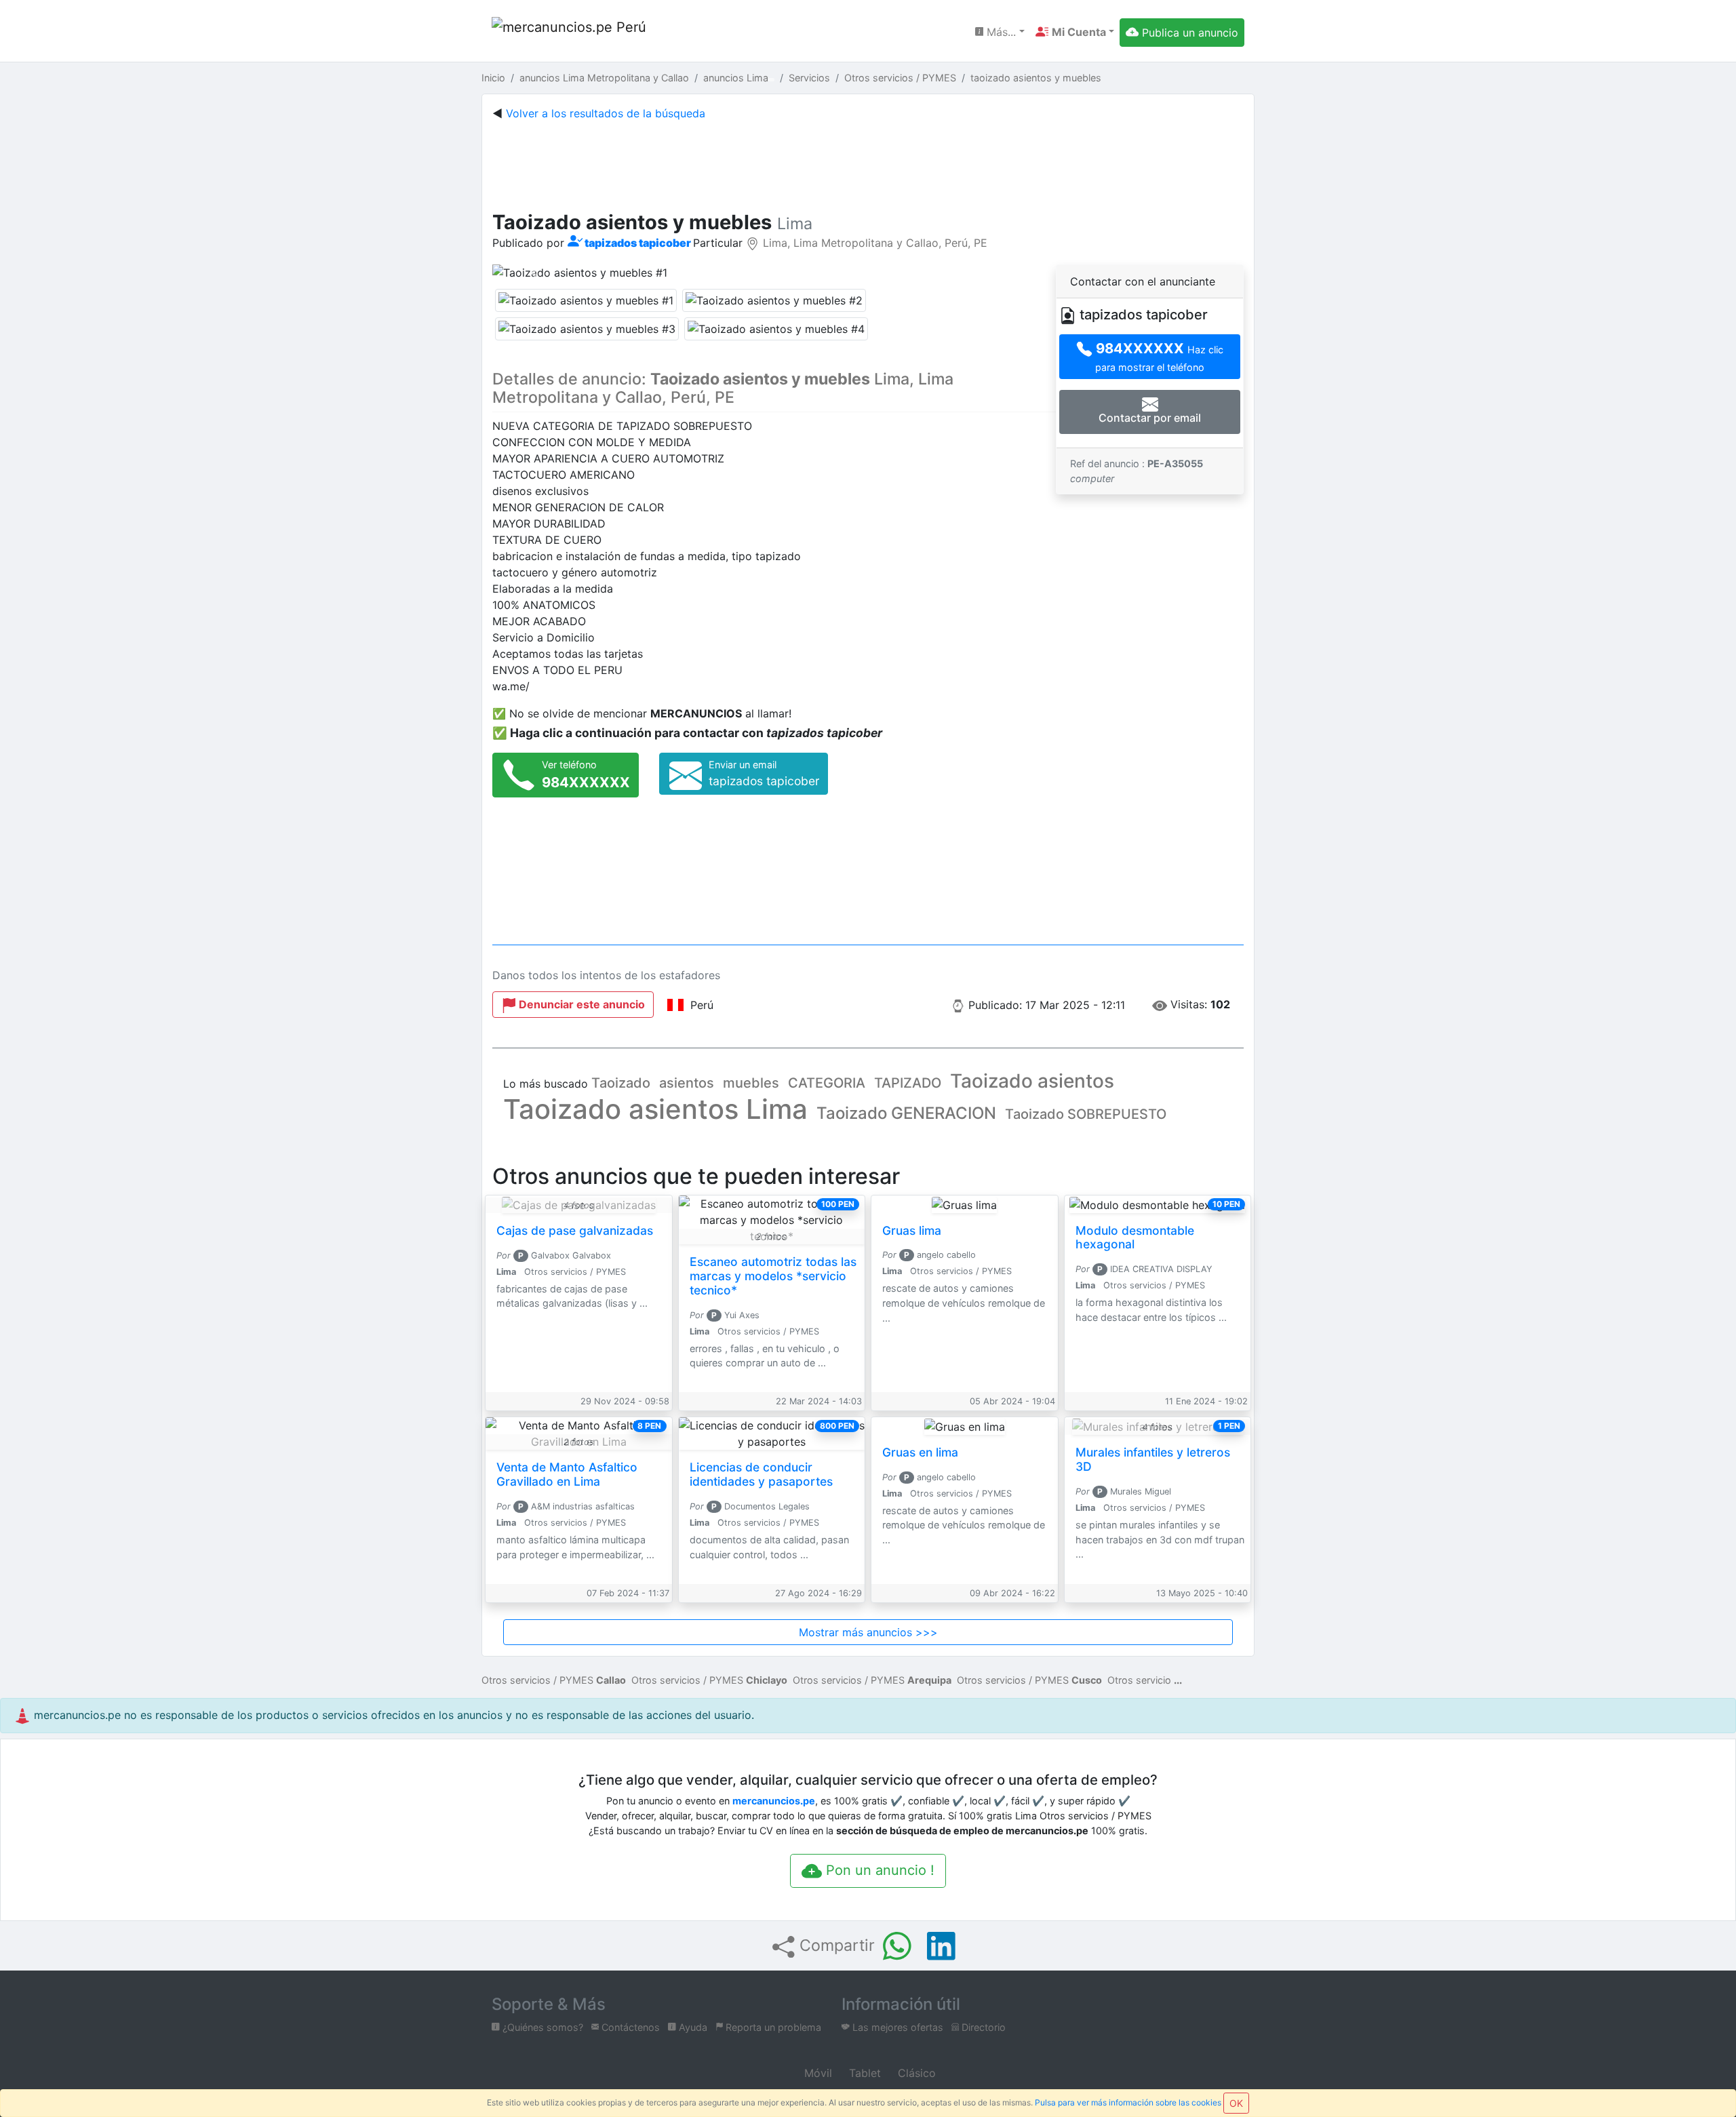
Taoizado (621, 1083)
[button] (1075, 32)
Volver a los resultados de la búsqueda (606, 113)
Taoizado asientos (1032, 1081)
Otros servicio (1139, 1680)
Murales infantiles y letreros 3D (1153, 1459)
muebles (751, 1083)
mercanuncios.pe (774, 1801)
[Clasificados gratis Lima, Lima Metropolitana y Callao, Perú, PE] (570, 32)
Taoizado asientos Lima (655, 1109)
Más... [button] (1000, 32)
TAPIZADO (908, 1083)
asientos (687, 1083)
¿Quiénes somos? (541, 2027)
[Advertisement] (868, 163)
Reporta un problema (772, 2027)
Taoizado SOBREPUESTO (1086, 1114)
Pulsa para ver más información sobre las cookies (1128, 2102)
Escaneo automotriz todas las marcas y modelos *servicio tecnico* (773, 1276)
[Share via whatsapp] (897, 1946)
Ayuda (692, 2027)
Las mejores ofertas (896, 2027)
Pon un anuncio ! (878, 1870)
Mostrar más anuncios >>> (868, 1632)
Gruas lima (912, 1230)
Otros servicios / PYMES (554, 1680)
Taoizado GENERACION (906, 1113)
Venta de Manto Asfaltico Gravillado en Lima (567, 1474)
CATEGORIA (827, 1083)
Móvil (816, 2073)
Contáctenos (629, 2027)
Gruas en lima (920, 1452)
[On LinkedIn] (941, 1946)
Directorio (982, 2027)
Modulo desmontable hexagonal (1135, 1238)
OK (1236, 2103)
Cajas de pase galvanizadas (575, 1230)
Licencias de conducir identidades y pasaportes (761, 1474)
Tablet (863, 2073)
